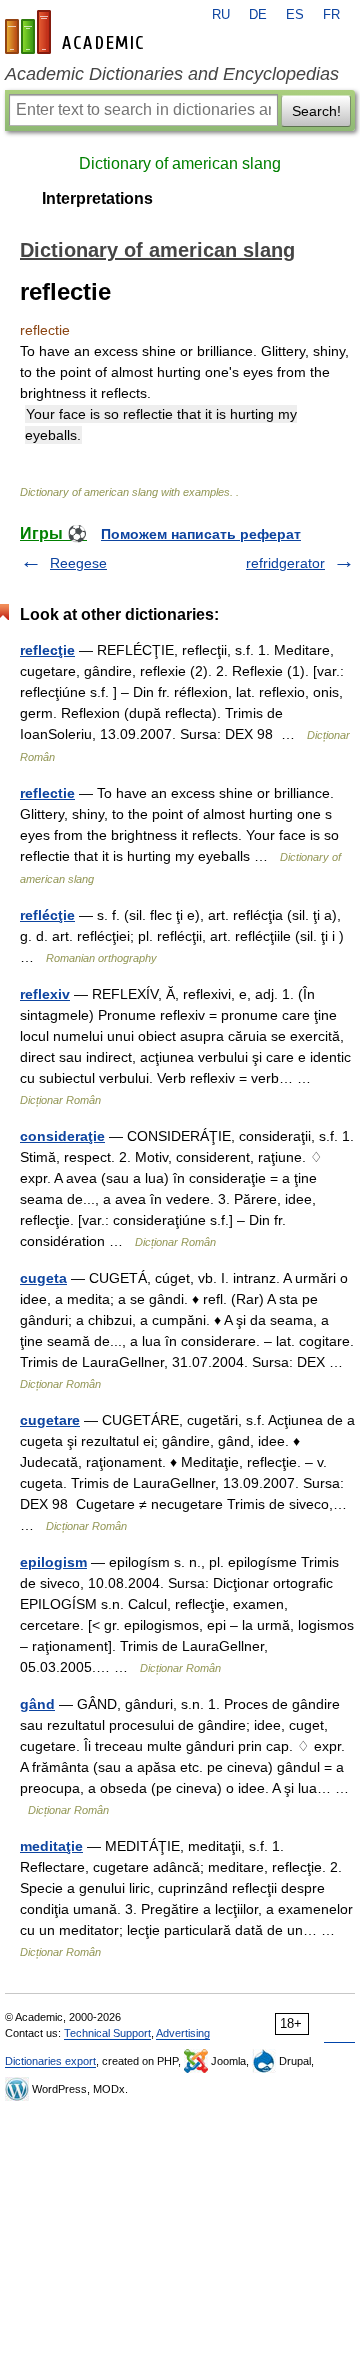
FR (331, 15)
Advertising (183, 2033)
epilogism (53, 1562)
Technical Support (107, 2033)
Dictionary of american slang (180, 163)
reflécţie (47, 915)
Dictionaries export (50, 2061)
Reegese (78, 563)
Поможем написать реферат (201, 534)
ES (295, 15)
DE (258, 15)
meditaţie (51, 1846)
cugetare (50, 1420)
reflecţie (47, 650)
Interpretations (97, 198)
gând (37, 1704)
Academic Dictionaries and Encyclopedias (172, 74)
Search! (316, 111)
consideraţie (62, 1136)
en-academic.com (77, 32)
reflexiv (45, 994)
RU (221, 15)
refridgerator (285, 563)
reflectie (47, 793)
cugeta (43, 1278)
